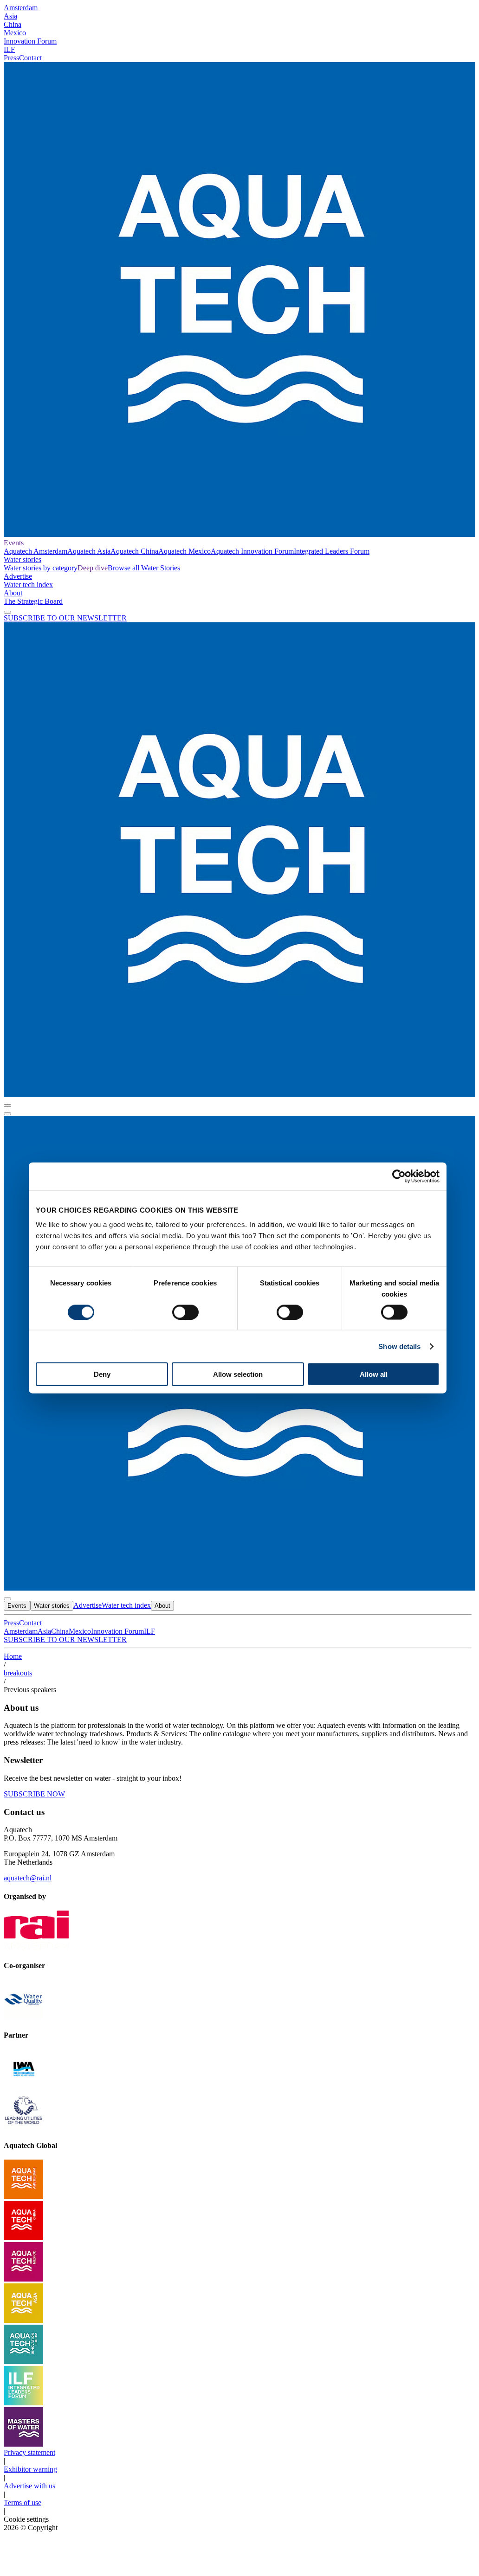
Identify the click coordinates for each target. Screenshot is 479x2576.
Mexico (15, 33)
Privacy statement (29, 2452)
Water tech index (28, 585)
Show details (399, 1346)
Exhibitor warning (30, 2469)
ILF (9, 49)
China (13, 24)
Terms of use (23, 2502)
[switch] (185, 1312)
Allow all (374, 1374)
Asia (10, 16)
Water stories (23, 559)
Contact (30, 58)
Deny (102, 1374)
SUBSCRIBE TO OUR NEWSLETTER (65, 618)
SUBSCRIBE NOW (34, 1794)
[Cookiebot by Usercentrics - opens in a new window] (399, 1176)
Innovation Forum (30, 41)
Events (14, 543)
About (13, 593)
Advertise (18, 576)
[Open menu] (7, 1114)
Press (11, 58)
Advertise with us (29, 2486)
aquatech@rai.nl (28, 1878)
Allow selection (238, 1374)
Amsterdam (21, 8)
